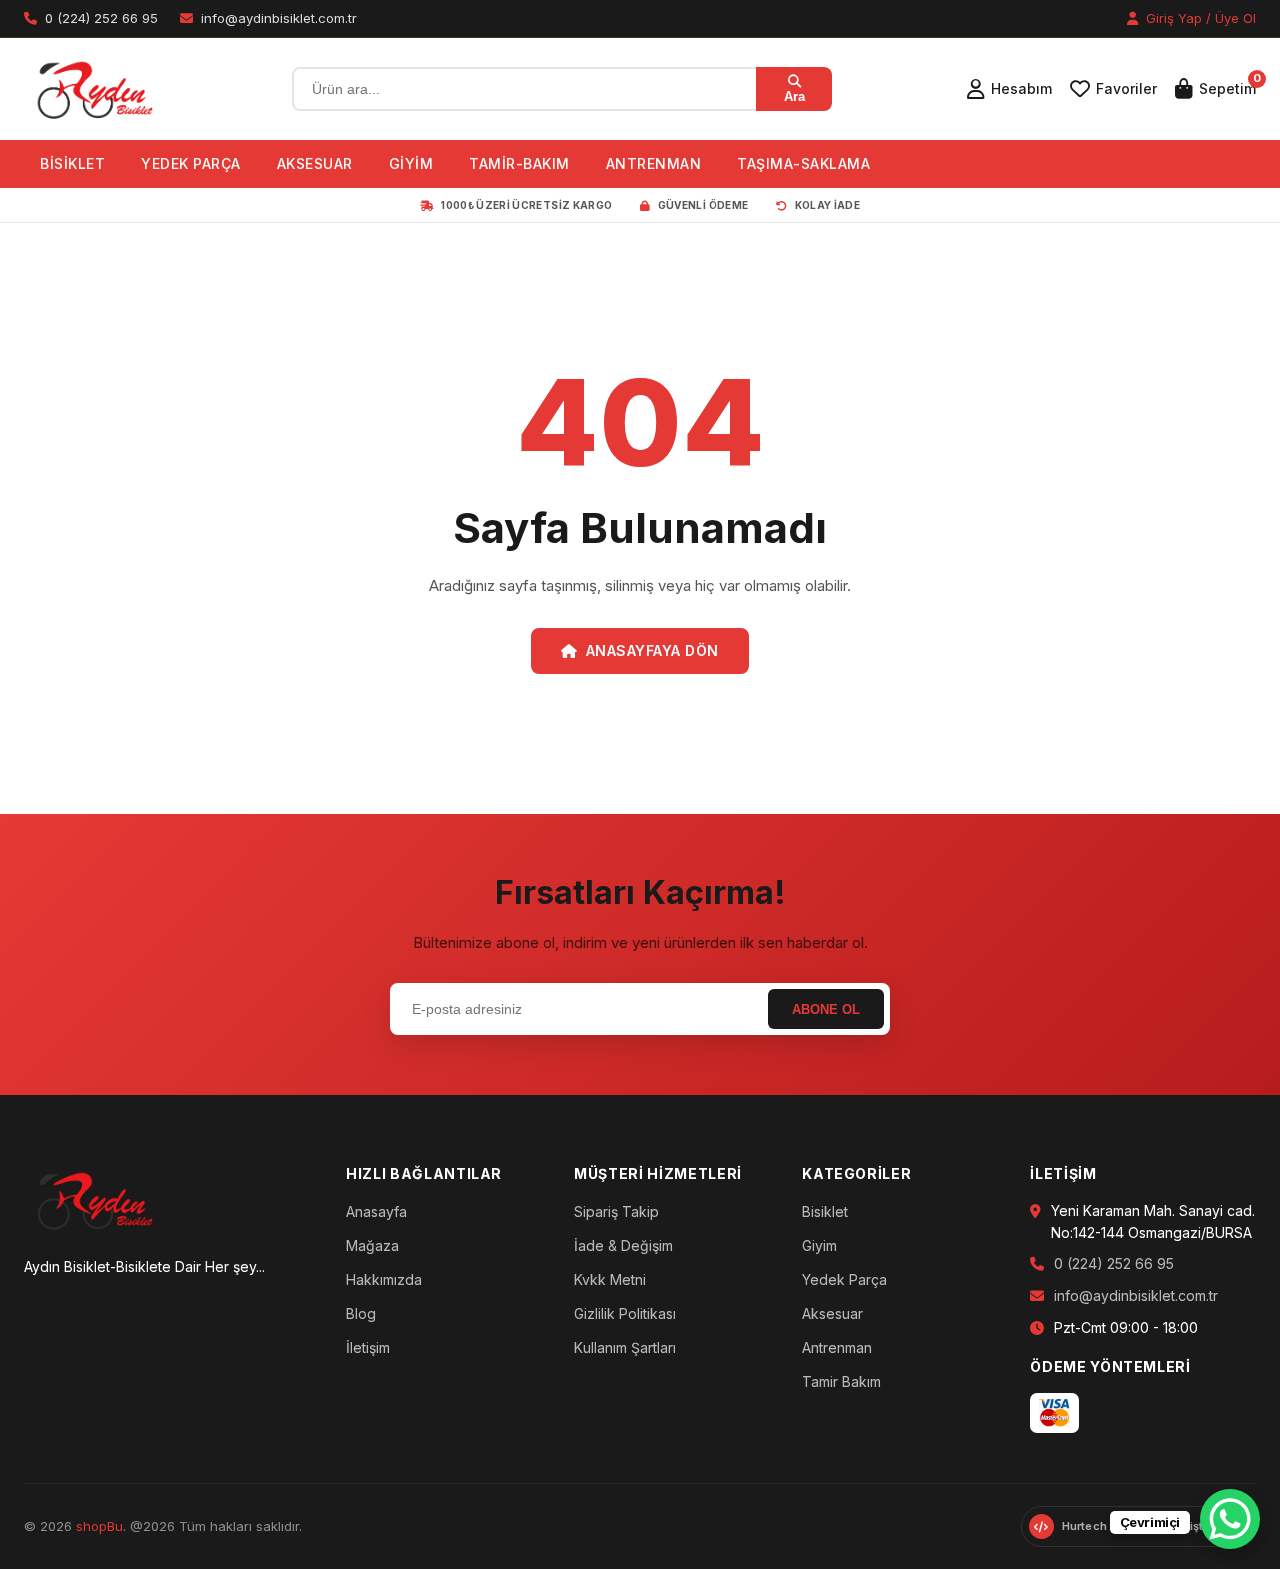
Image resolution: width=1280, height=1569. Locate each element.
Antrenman (837, 1347)
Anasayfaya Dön (652, 650)
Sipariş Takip (616, 1211)
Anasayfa (376, 1211)
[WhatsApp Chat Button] (1230, 1519)
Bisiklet (825, 1211)
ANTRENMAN (654, 163)
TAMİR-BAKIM (519, 163)
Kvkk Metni (610, 1279)
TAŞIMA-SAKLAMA (803, 163)
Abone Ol (826, 1009)
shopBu (99, 1526)
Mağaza (372, 1245)
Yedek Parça (844, 1279)
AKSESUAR (315, 163)
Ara (794, 96)
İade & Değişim (623, 1245)
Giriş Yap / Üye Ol (1199, 18)
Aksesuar (832, 1313)
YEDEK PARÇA (191, 163)
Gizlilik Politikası (625, 1313)
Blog (361, 1313)
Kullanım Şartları (625, 1347)
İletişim (368, 1347)
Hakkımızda (384, 1279)
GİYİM (411, 163)
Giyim (819, 1245)
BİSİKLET (72, 163)
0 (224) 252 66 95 (1114, 1263)
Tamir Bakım (841, 1381)
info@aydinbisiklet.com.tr (1136, 1295)
